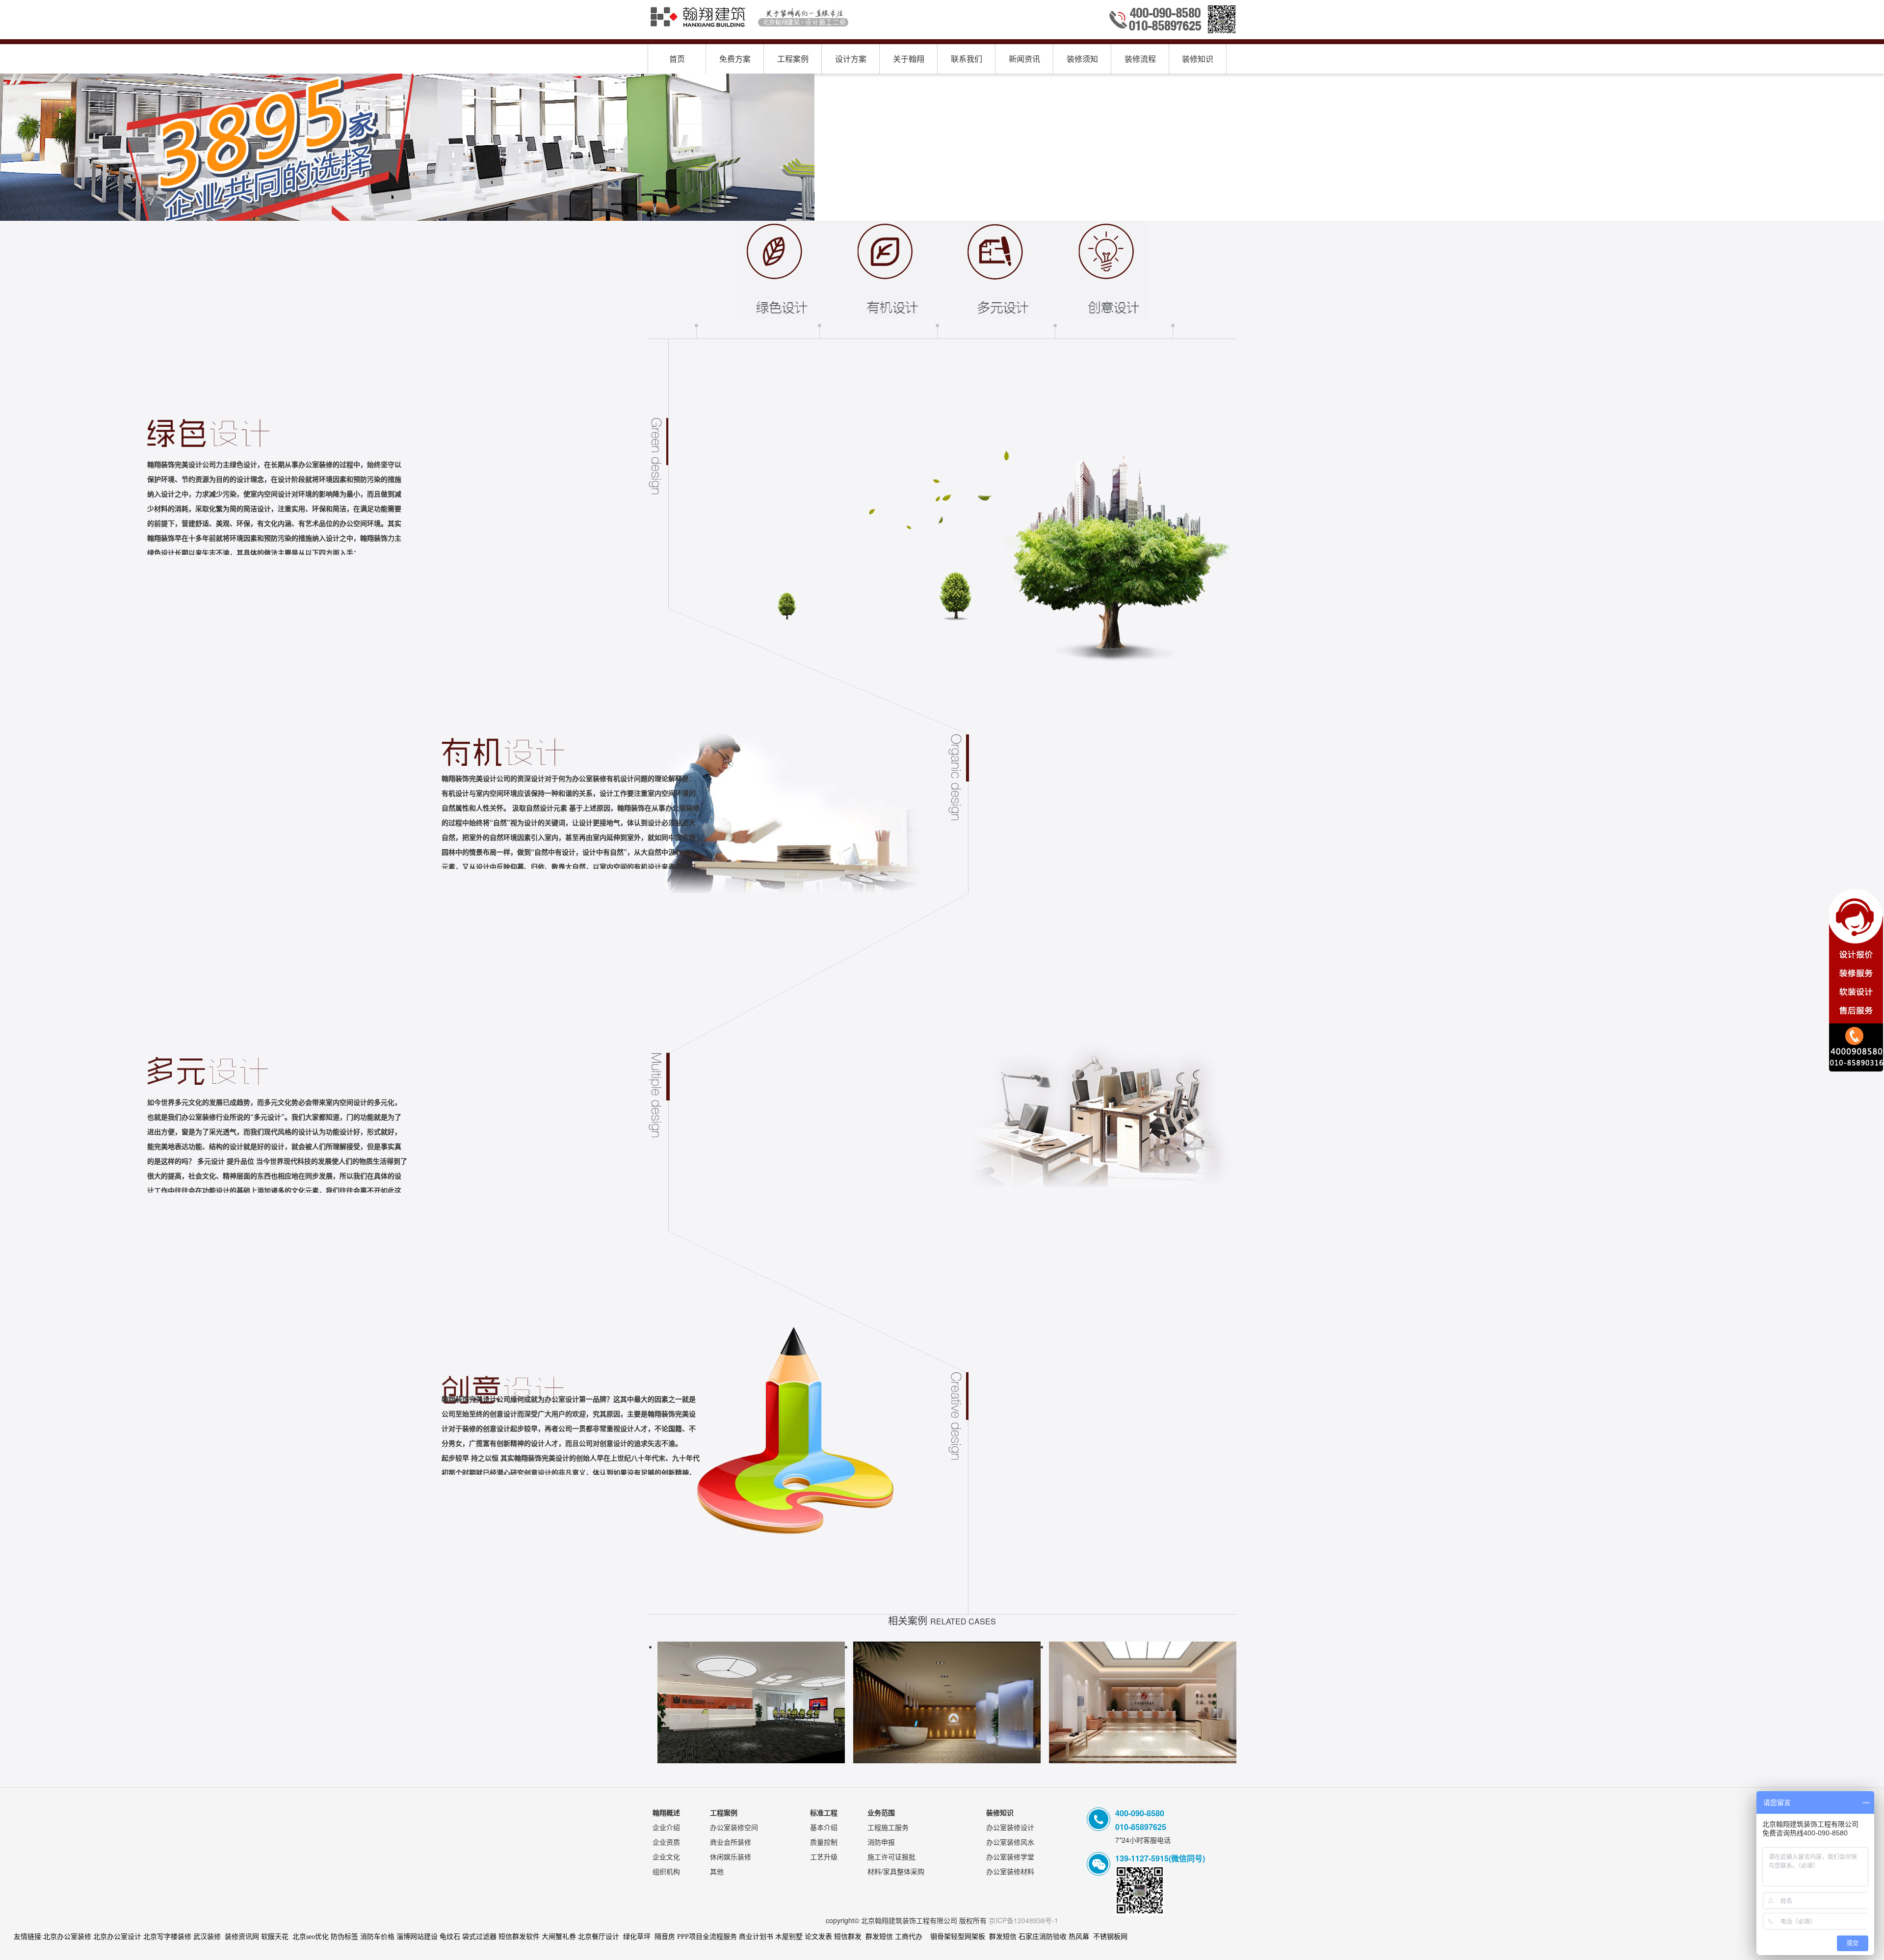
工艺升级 (824, 1856)
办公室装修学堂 (1010, 1856)
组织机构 (666, 1871)
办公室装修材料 (1010, 1871)
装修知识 (1198, 59)
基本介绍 (824, 1827)
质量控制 (824, 1842)
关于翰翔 (909, 59)
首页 (677, 59)
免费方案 (735, 59)
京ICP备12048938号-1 (1023, 1920)
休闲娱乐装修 (731, 1856)
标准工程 (824, 1812)
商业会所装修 (731, 1842)
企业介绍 (666, 1827)
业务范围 (881, 1812)
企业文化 (666, 1856)
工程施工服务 (888, 1827)
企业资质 (666, 1842)
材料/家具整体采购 (896, 1871)
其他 (717, 1871)
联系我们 (967, 59)
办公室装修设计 (1010, 1827)
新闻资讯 (1024, 59)
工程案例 (793, 59)
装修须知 (1082, 59)
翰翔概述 (666, 1812)
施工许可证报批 (891, 1856)
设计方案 (851, 59)
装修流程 (1140, 59)
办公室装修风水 (1010, 1842)
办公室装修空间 (734, 1827)
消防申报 (881, 1842)
